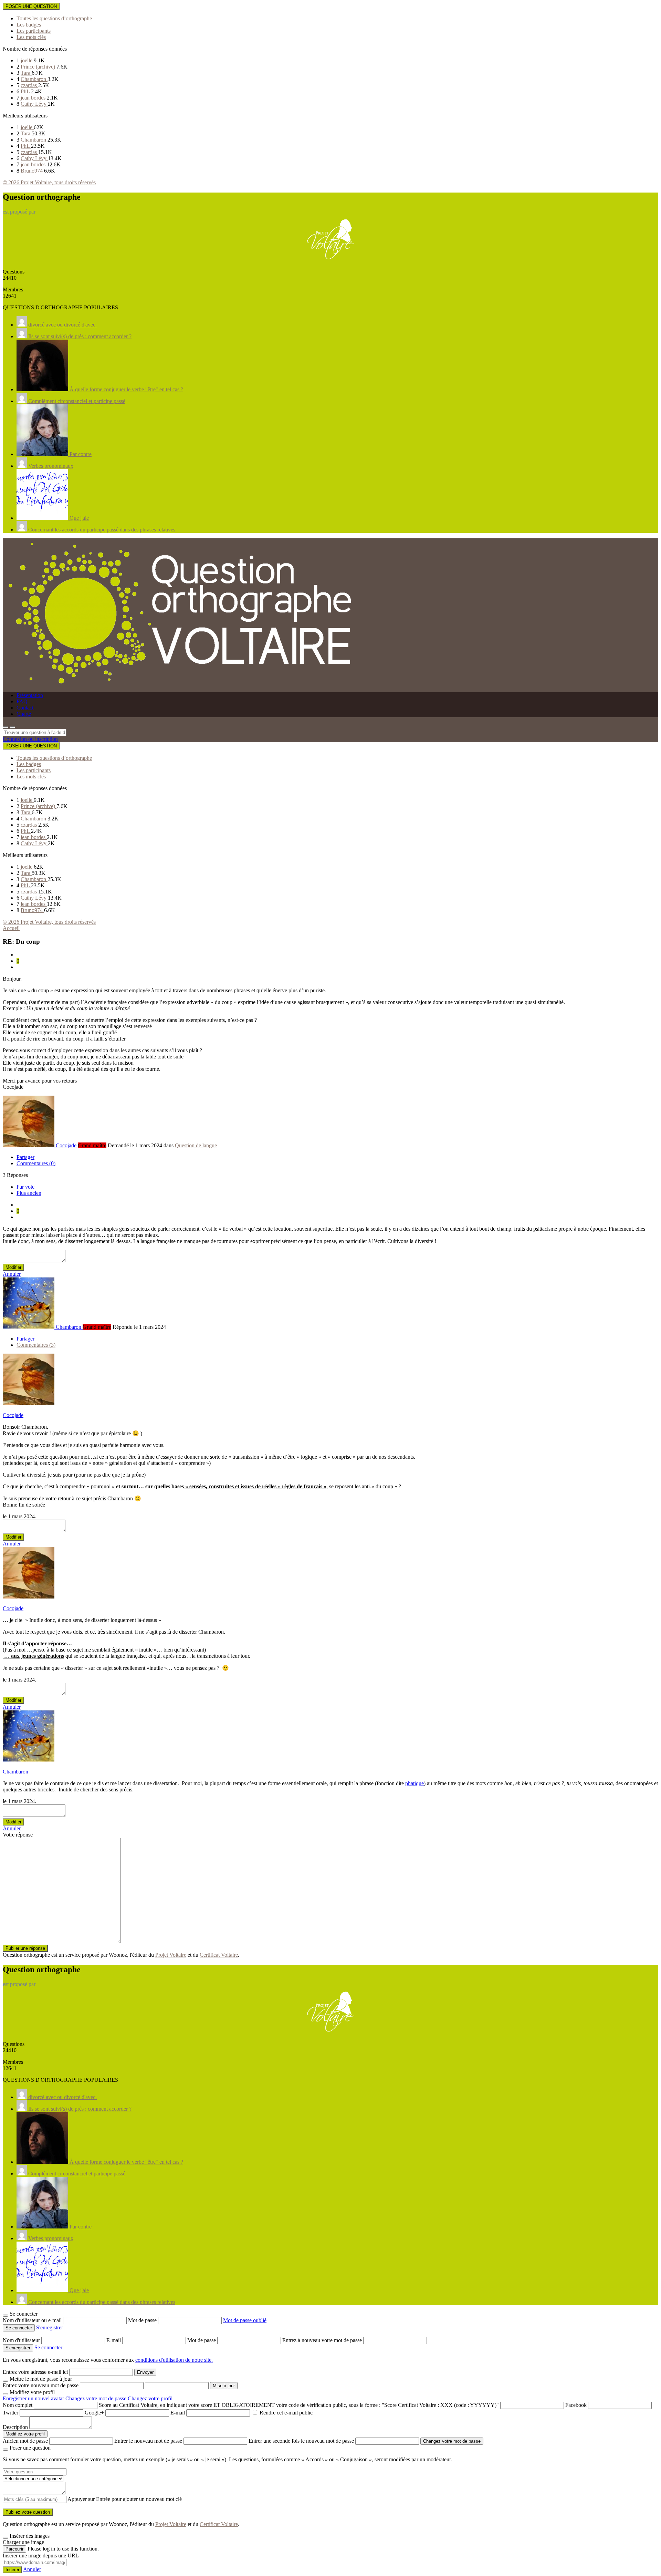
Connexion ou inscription (30, 739)
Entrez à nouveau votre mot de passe (323, 2340)
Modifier (13, 1267)
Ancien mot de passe (25, 2441)
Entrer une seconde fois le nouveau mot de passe (301, 2441)
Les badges (29, 25)
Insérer (12, 2570)
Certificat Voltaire (219, 1955)
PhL (26, 91)
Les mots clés (31, 37)
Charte (24, 714)
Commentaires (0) (36, 1163)
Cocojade (13, 1415)
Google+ (94, 2413)
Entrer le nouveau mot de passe (148, 2441)
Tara (26, 73)
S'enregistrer (50, 2327)
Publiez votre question (28, 2512)
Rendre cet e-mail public (286, 2413)
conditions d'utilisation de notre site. (174, 2360)
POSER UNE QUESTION (31, 6)
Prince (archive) (39, 67)
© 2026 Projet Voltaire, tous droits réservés (49, 182)
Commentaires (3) (36, 1345)
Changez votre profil (150, 2398)
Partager (25, 1157)
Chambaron (34, 79)
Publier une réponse (25, 1948)
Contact (25, 708)
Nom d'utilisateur (22, 2340)
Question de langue (196, 1145)
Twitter (11, 2413)
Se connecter (48, 2347)
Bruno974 (32, 171)
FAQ (22, 701)
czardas (29, 85)
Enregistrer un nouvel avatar (34, 2398)
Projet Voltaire (171, 1955)
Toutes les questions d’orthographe (54, 18)
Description (15, 2427)
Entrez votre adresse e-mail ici (35, 2372)
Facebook (576, 2405)
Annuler (12, 1274)
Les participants (34, 31)
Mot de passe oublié (245, 2320)
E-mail (114, 2340)
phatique (415, 1783)
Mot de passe (143, 2320)
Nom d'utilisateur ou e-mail (33, 2320)
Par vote (25, 1187)
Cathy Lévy (34, 104)
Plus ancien (29, 1193)
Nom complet (18, 2405)
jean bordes (34, 98)
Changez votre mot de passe (96, 2398)
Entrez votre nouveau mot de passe (41, 2385)
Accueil (11, 928)
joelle (27, 60)
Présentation (30, 695)
